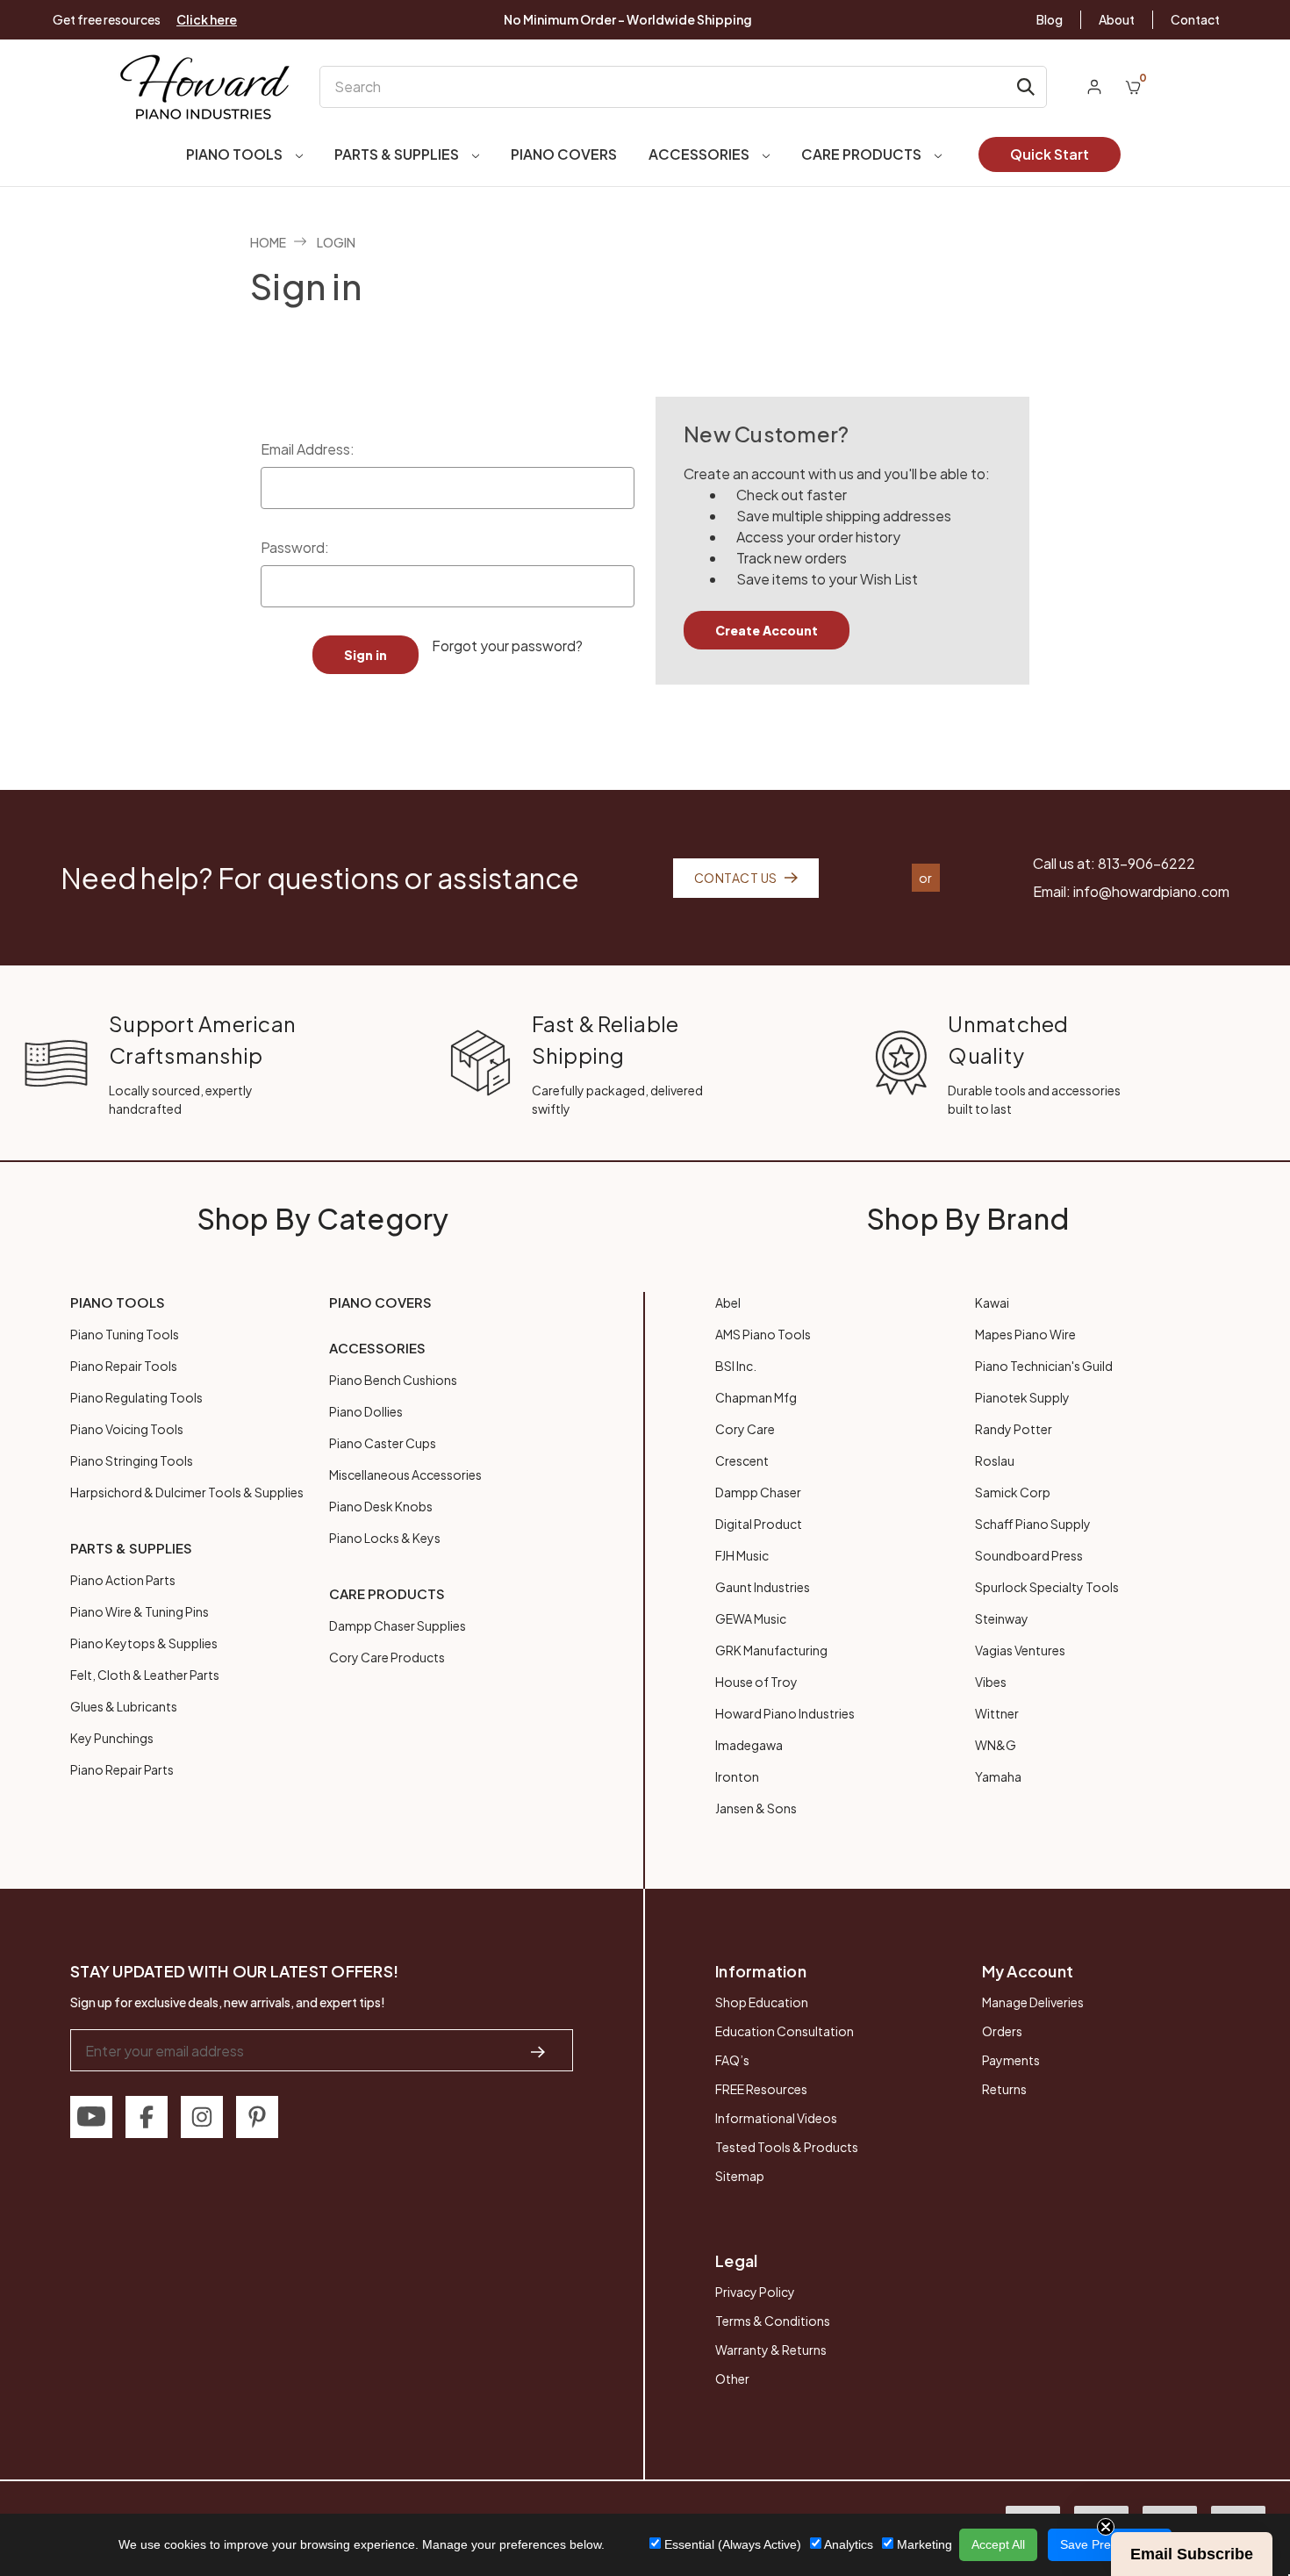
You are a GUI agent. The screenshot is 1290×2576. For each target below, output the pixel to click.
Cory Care (745, 1429)
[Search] (1026, 87)
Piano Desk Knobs (381, 1506)
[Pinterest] (257, 2117)
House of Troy (756, 1682)
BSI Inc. (736, 1366)
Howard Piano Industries (785, 1713)
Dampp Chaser (758, 1492)
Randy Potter (1014, 1429)
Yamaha (998, 1776)
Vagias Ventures (1020, 1650)
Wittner (997, 1713)
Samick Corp (1013, 1492)
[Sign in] (1094, 87)
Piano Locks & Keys (385, 1538)
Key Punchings (112, 1738)
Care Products (863, 154)
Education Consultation (785, 2031)
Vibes (991, 1682)
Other (732, 2379)
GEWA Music (751, 1618)
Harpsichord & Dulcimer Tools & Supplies (187, 1492)
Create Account (767, 630)
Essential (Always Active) (731, 2544)
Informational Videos (776, 2118)
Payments (1011, 2060)
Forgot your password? (507, 646)
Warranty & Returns (771, 2350)
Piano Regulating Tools (136, 1397)
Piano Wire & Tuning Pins (140, 1611)
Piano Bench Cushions (393, 1380)
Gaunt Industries (763, 1587)
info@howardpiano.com (1151, 891)
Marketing (923, 2544)
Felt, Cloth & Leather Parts (145, 1675)
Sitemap (740, 2176)
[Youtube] (91, 2117)
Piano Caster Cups (383, 1443)
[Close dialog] (1250, 2236)
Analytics (847, 2544)
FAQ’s (732, 2060)
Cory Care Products (387, 1657)
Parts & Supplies (398, 154)
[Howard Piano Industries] (205, 86)
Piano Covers (564, 154)
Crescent (742, 1460)
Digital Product (759, 1524)
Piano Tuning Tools (125, 1334)
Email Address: (308, 449)
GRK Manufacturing (771, 1650)
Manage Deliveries (1033, 2002)
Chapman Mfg (756, 1397)
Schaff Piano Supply (1033, 1524)
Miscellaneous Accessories (405, 1475)
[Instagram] (202, 2117)
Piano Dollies (366, 1411)
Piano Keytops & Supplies (144, 1643)
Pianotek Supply (1022, 1397)
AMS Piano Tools (763, 1334)
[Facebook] (147, 2117)
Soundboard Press (1029, 1555)
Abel (728, 1302)
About (1117, 19)
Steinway (1002, 1618)
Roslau (995, 1460)
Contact (1195, 19)
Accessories (700, 154)
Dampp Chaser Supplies (398, 1625)
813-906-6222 (1147, 863)
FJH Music (742, 1555)
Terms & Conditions (773, 2321)
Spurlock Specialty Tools (1047, 1587)
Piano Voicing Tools (127, 1429)
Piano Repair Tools (124, 1366)
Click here (207, 19)
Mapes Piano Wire (1025, 1334)
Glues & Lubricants (124, 1706)
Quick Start (1050, 154)
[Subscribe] (538, 2050)
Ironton (737, 1776)
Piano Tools (236, 154)
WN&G (996, 1745)
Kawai (992, 1302)
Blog (1050, 19)
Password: (295, 547)
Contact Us (736, 878)
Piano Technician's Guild (1044, 1366)
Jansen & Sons (756, 1808)
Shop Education (762, 2002)
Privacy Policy (755, 2292)
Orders (1002, 2031)
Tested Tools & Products (787, 2147)
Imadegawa (749, 1745)
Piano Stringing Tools (132, 1460)
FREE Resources (761, 2089)
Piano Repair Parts (122, 1769)
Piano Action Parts (123, 1580)
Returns (1004, 2089)
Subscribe (1132, 2508)
